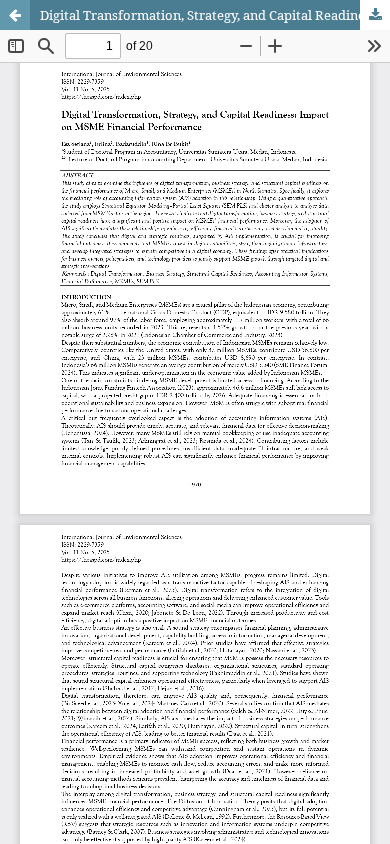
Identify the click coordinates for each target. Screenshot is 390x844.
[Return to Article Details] (15, 15)
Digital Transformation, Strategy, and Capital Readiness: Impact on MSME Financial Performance (215, 15)
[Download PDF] (375, 15)
